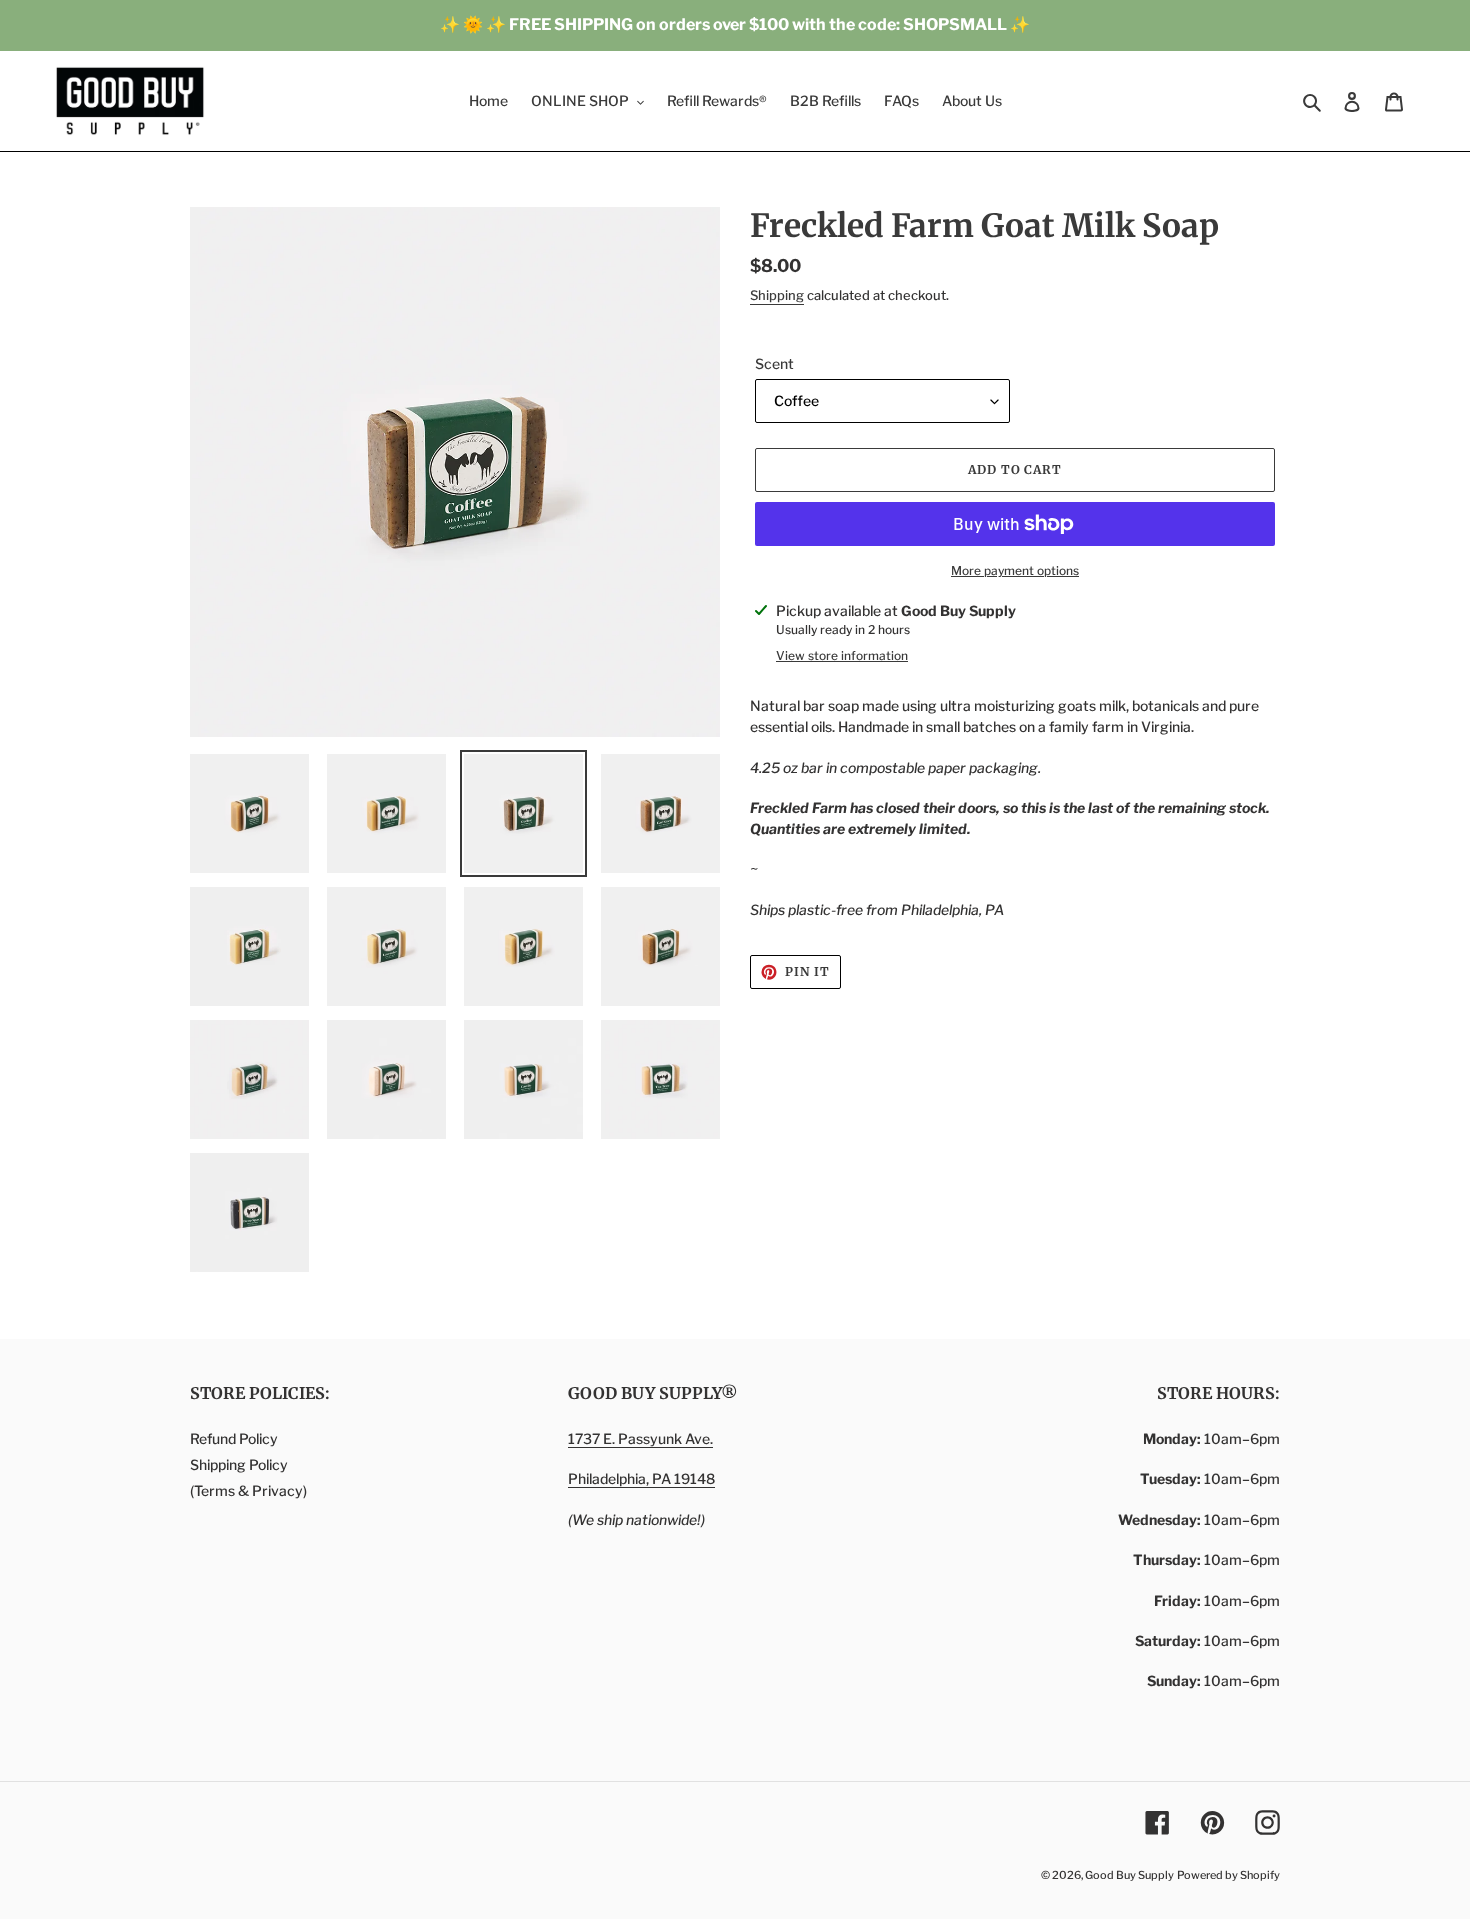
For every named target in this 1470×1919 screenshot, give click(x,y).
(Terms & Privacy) (248, 1490)
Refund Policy (234, 1438)
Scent (774, 363)
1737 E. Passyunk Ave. (640, 1438)
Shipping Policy (239, 1464)
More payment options (1015, 570)
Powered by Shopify (1228, 1875)
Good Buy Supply (1129, 1875)
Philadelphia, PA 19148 (641, 1478)
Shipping (777, 295)
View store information (842, 655)
